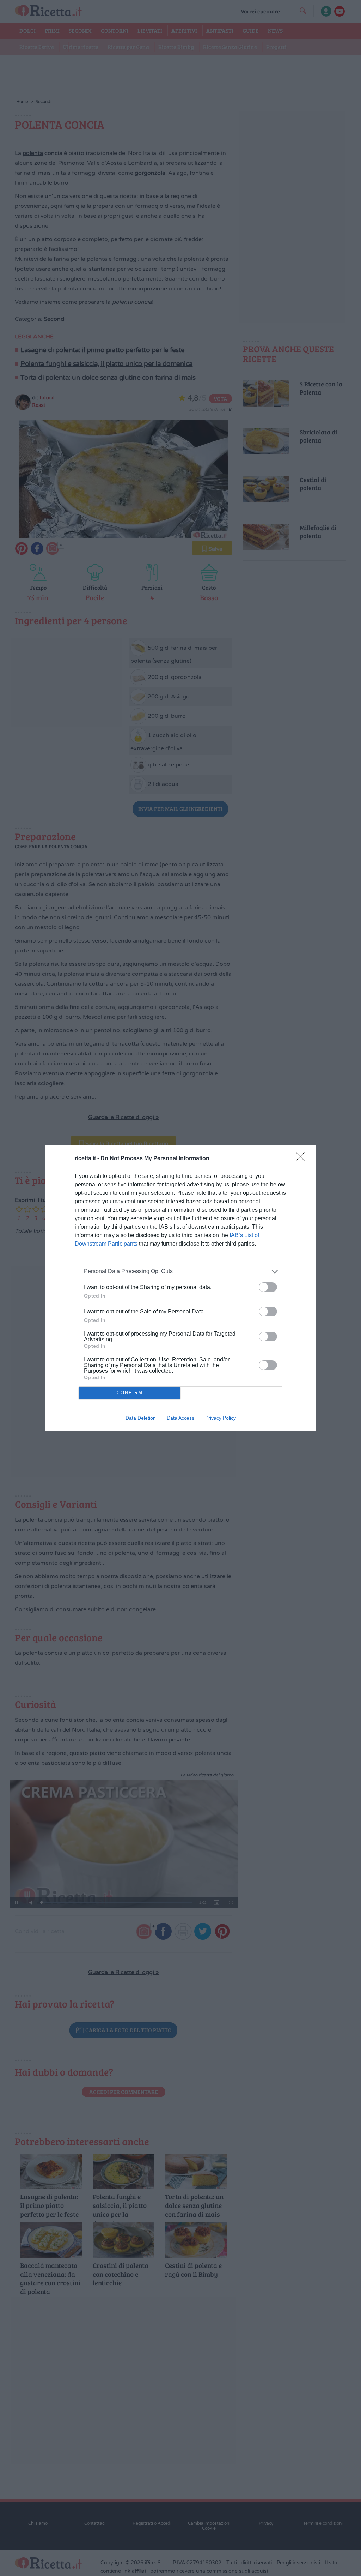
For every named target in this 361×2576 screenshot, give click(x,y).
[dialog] (180, 1288)
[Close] (302, 1159)
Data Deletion (141, 1418)
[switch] (268, 1287)
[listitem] (180, 1272)
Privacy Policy (221, 1418)
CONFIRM (130, 1393)
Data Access (180, 1418)
